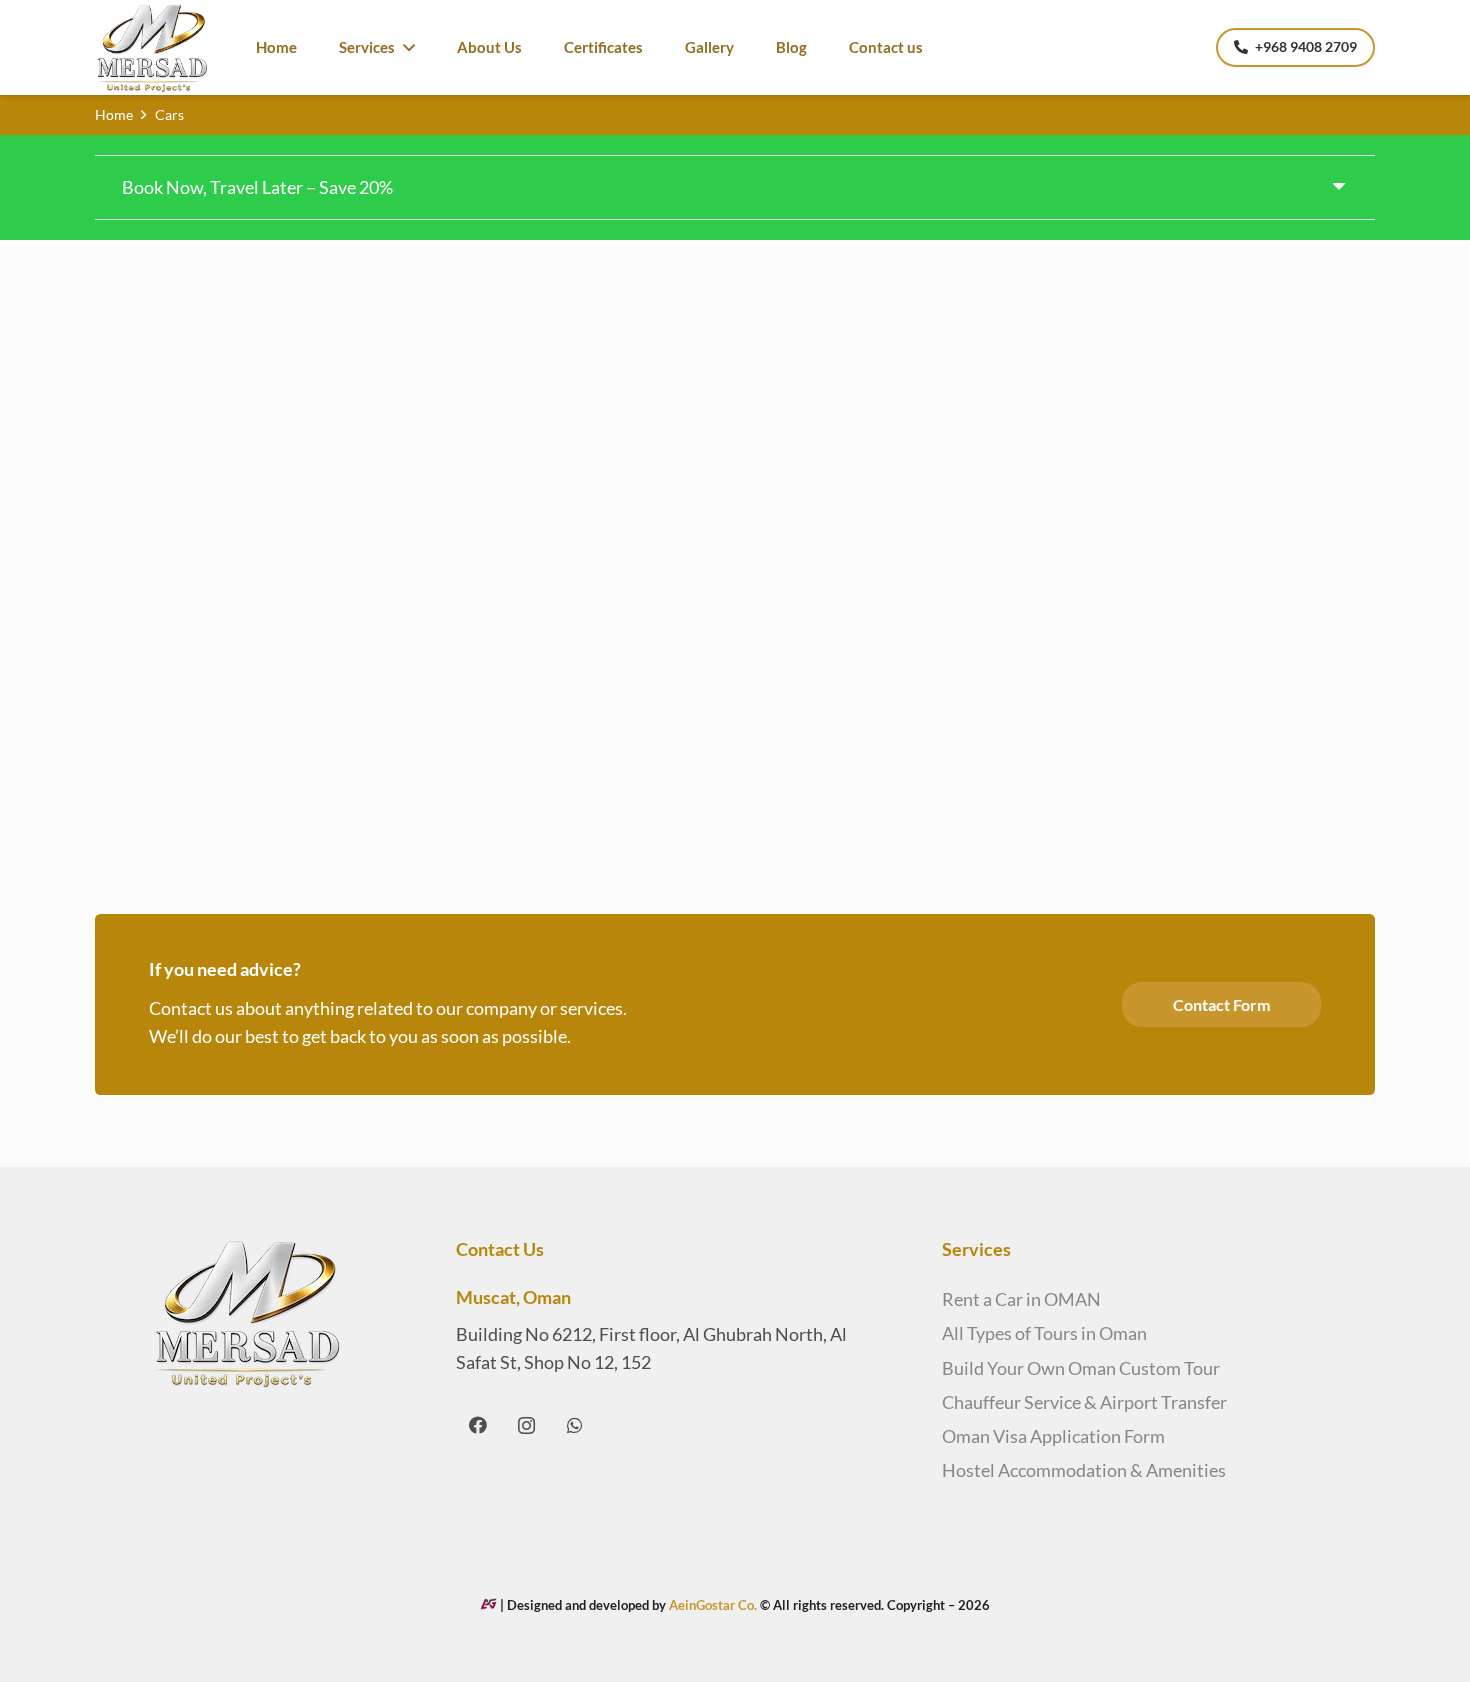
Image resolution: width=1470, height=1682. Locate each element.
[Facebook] (478, 1425)
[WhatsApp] (575, 1425)
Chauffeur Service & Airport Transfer (1084, 1402)
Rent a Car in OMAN (1021, 1299)
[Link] (152, 48)
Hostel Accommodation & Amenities (1084, 1470)
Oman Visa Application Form (1053, 1436)
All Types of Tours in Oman (1044, 1333)
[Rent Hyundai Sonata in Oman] (243, 374)
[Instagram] (526, 1425)
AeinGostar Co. (714, 1605)
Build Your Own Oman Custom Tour (1081, 1368)
